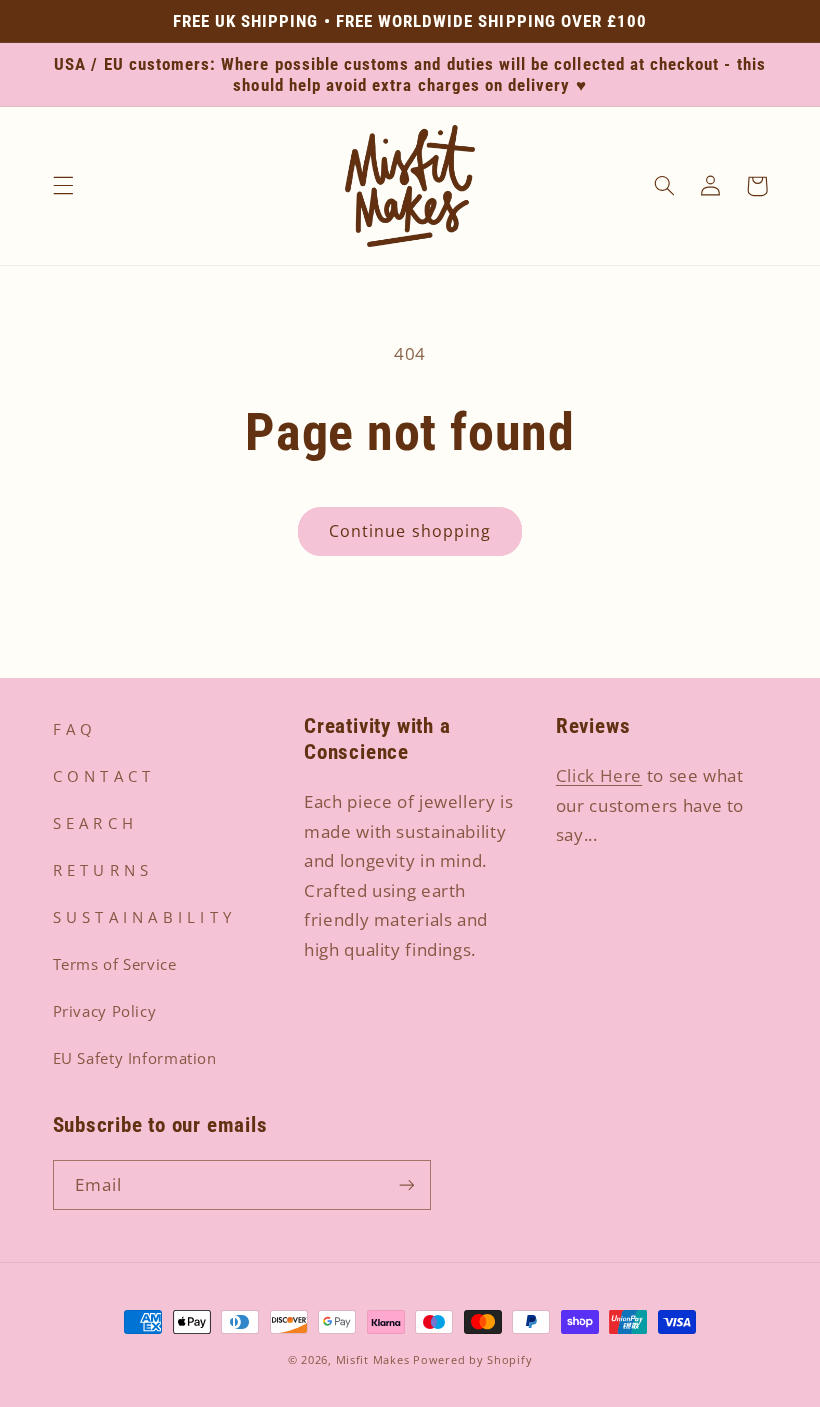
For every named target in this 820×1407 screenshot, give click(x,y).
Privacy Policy (105, 1011)
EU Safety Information (135, 1058)
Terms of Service (115, 964)
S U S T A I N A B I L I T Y (142, 917)
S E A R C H (93, 823)
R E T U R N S (101, 870)
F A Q (73, 729)
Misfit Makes (373, 1360)
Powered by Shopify (472, 1360)
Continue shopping (410, 531)
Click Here (599, 775)
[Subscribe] (406, 1184)
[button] (63, 186)
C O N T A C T (102, 776)
